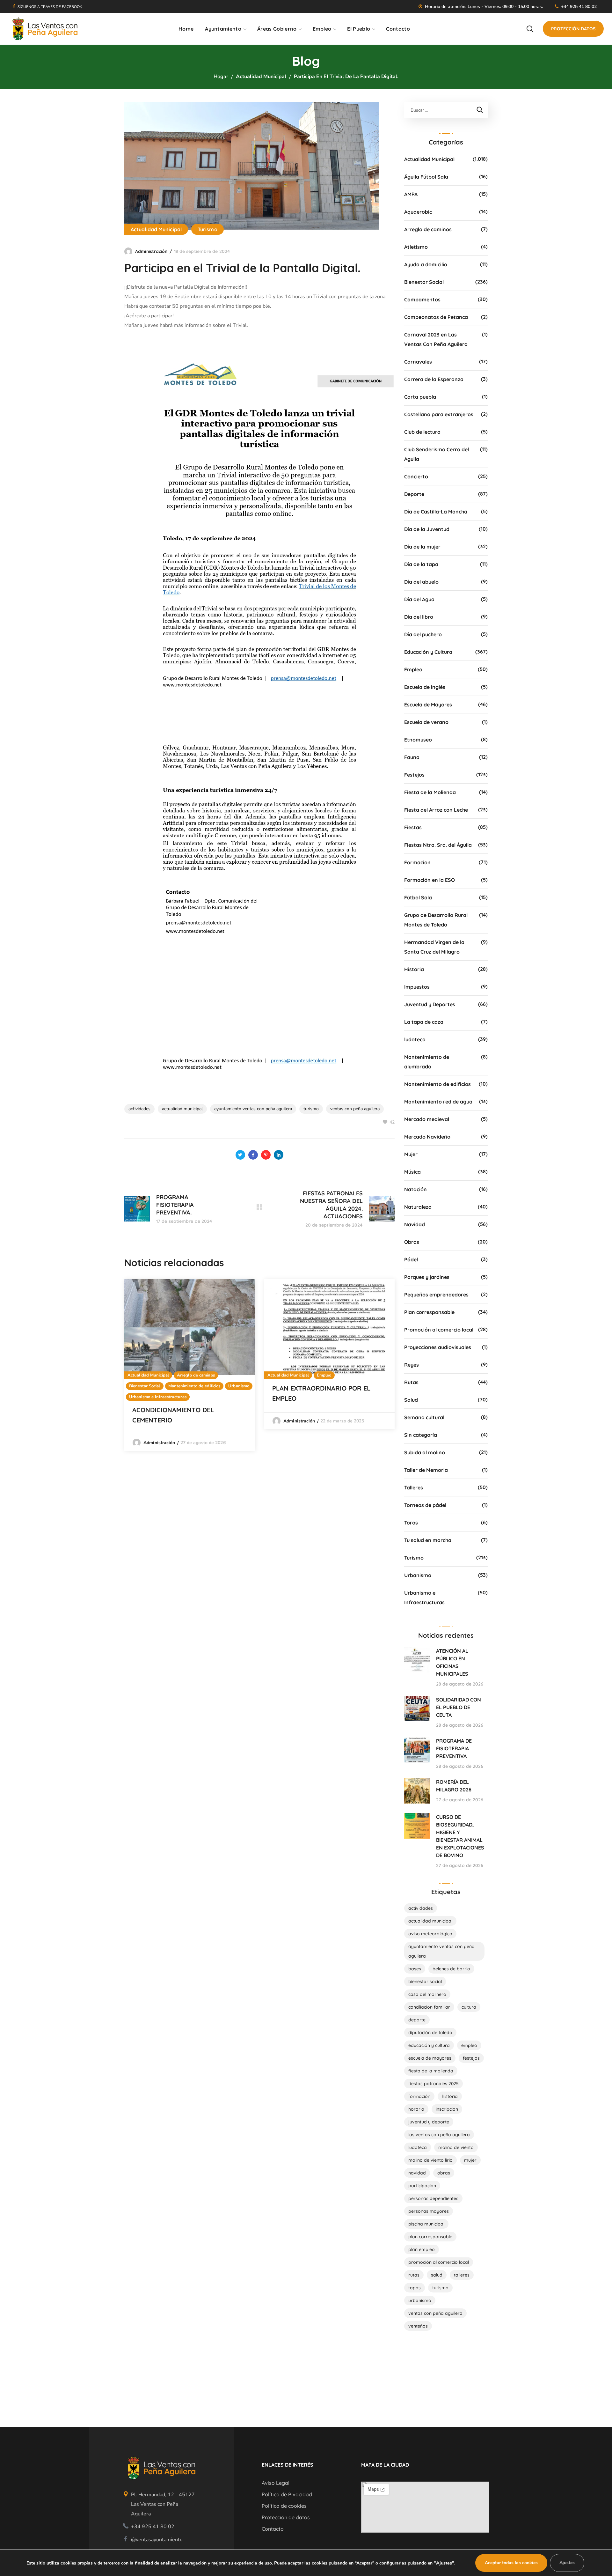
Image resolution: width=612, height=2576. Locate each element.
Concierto (416, 476)
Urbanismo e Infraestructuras (158, 1397)
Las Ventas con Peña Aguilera (439, 2135)
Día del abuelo (421, 582)
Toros (411, 1523)
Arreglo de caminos (196, 1375)
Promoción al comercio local (439, 1330)
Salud (411, 1400)
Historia (414, 969)
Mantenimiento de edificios (194, 1386)
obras (444, 2173)
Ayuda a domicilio (426, 264)
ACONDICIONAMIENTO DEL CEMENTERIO (173, 1415)
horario (416, 2109)
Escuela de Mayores (428, 705)
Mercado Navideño (427, 1137)
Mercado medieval (427, 1119)
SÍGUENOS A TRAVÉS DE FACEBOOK (50, 7)
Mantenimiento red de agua (438, 1102)
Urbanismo (239, 1386)
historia (450, 2096)
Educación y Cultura (428, 652)
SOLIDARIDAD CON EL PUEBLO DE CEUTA (459, 1707)
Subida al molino (425, 1452)
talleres (462, 2275)
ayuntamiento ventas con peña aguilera (253, 1109)
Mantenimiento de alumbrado (427, 1062)
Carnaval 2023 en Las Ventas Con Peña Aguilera (436, 339)
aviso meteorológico (430, 1934)
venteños (418, 2326)
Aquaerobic (418, 212)
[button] (530, 29)
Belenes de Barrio (451, 1969)
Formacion (417, 862)
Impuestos (417, 987)
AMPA (411, 194)
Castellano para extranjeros (439, 414)
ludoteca (415, 1039)
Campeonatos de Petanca (436, 317)
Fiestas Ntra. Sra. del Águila (438, 845)
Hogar (221, 77)
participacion (422, 2186)
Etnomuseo (418, 740)
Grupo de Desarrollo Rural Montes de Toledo (436, 920)
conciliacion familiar (429, 2007)
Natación (415, 1189)
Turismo (208, 229)
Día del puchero (423, 634)
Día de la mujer (422, 547)
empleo (469, 2045)
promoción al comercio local (439, 2262)
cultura (469, 2007)
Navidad (415, 1224)
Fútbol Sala (418, 897)
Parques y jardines (427, 1277)
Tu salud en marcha (428, 1540)
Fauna (412, 757)
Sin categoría (421, 1435)
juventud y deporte (429, 2122)
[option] (189, 1365)
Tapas (415, 2288)
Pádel (411, 1259)
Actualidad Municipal (261, 77)
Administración (151, 251)
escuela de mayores (430, 2058)
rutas (414, 2275)
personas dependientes (433, 2198)
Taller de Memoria (426, 1470)
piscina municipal (426, 2224)
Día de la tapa (421, 564)
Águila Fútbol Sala (426, 177)
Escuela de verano (426, 722)
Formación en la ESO (430, 880)
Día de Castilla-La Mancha (436, 512)
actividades (139, 1109)
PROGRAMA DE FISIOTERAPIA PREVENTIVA (454, 1748)
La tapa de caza (424, 1022)
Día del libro (419, 617)
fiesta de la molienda (431, 2071)
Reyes (412, 1365)
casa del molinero (427, 1994)
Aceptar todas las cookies (511, 2563)
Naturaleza (418, 1207)
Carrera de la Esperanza (434, 379)
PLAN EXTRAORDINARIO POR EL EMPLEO (321, 1393)
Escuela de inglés (425, 687)
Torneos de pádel (425, 1505)
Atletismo (416, 247)
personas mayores (429, 2211)
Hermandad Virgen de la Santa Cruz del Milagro (434, 947)
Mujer (411, 1154)
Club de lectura (422, 432)
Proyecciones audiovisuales (438, 1347)
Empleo (324, 1375)
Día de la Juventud (427, 529)
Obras (412, 1242)
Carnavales (418, 362)
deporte (417, 2020)
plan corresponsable (430, 2237)
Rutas (411, 1382)
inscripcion (447, 2109)
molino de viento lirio (430, 2160)
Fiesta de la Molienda (430, 792)
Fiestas (413, 827)
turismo (311, 1109)
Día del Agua (419, 599)
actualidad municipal (182, 1109)
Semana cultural (424, 1417)
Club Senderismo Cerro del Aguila (437, 454)
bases (415, 1969)
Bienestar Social (145, 1386)
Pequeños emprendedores (436, 1295)
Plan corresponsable (429, 1312)
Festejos (414, 775)
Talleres (414, 1487)
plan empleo (422, 2249)
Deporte (414, 494)
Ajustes (567, 2563)
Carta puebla (420, 397)
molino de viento (456, 2147)
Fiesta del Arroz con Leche (436, 810)
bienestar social (425, 1982)
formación (419, 2096)
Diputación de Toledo (430, 2033)
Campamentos (422, 299)
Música (412, 1172)
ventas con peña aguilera (355, 1109)
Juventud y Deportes (430, 1004)
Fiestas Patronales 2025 (433, 2084)
